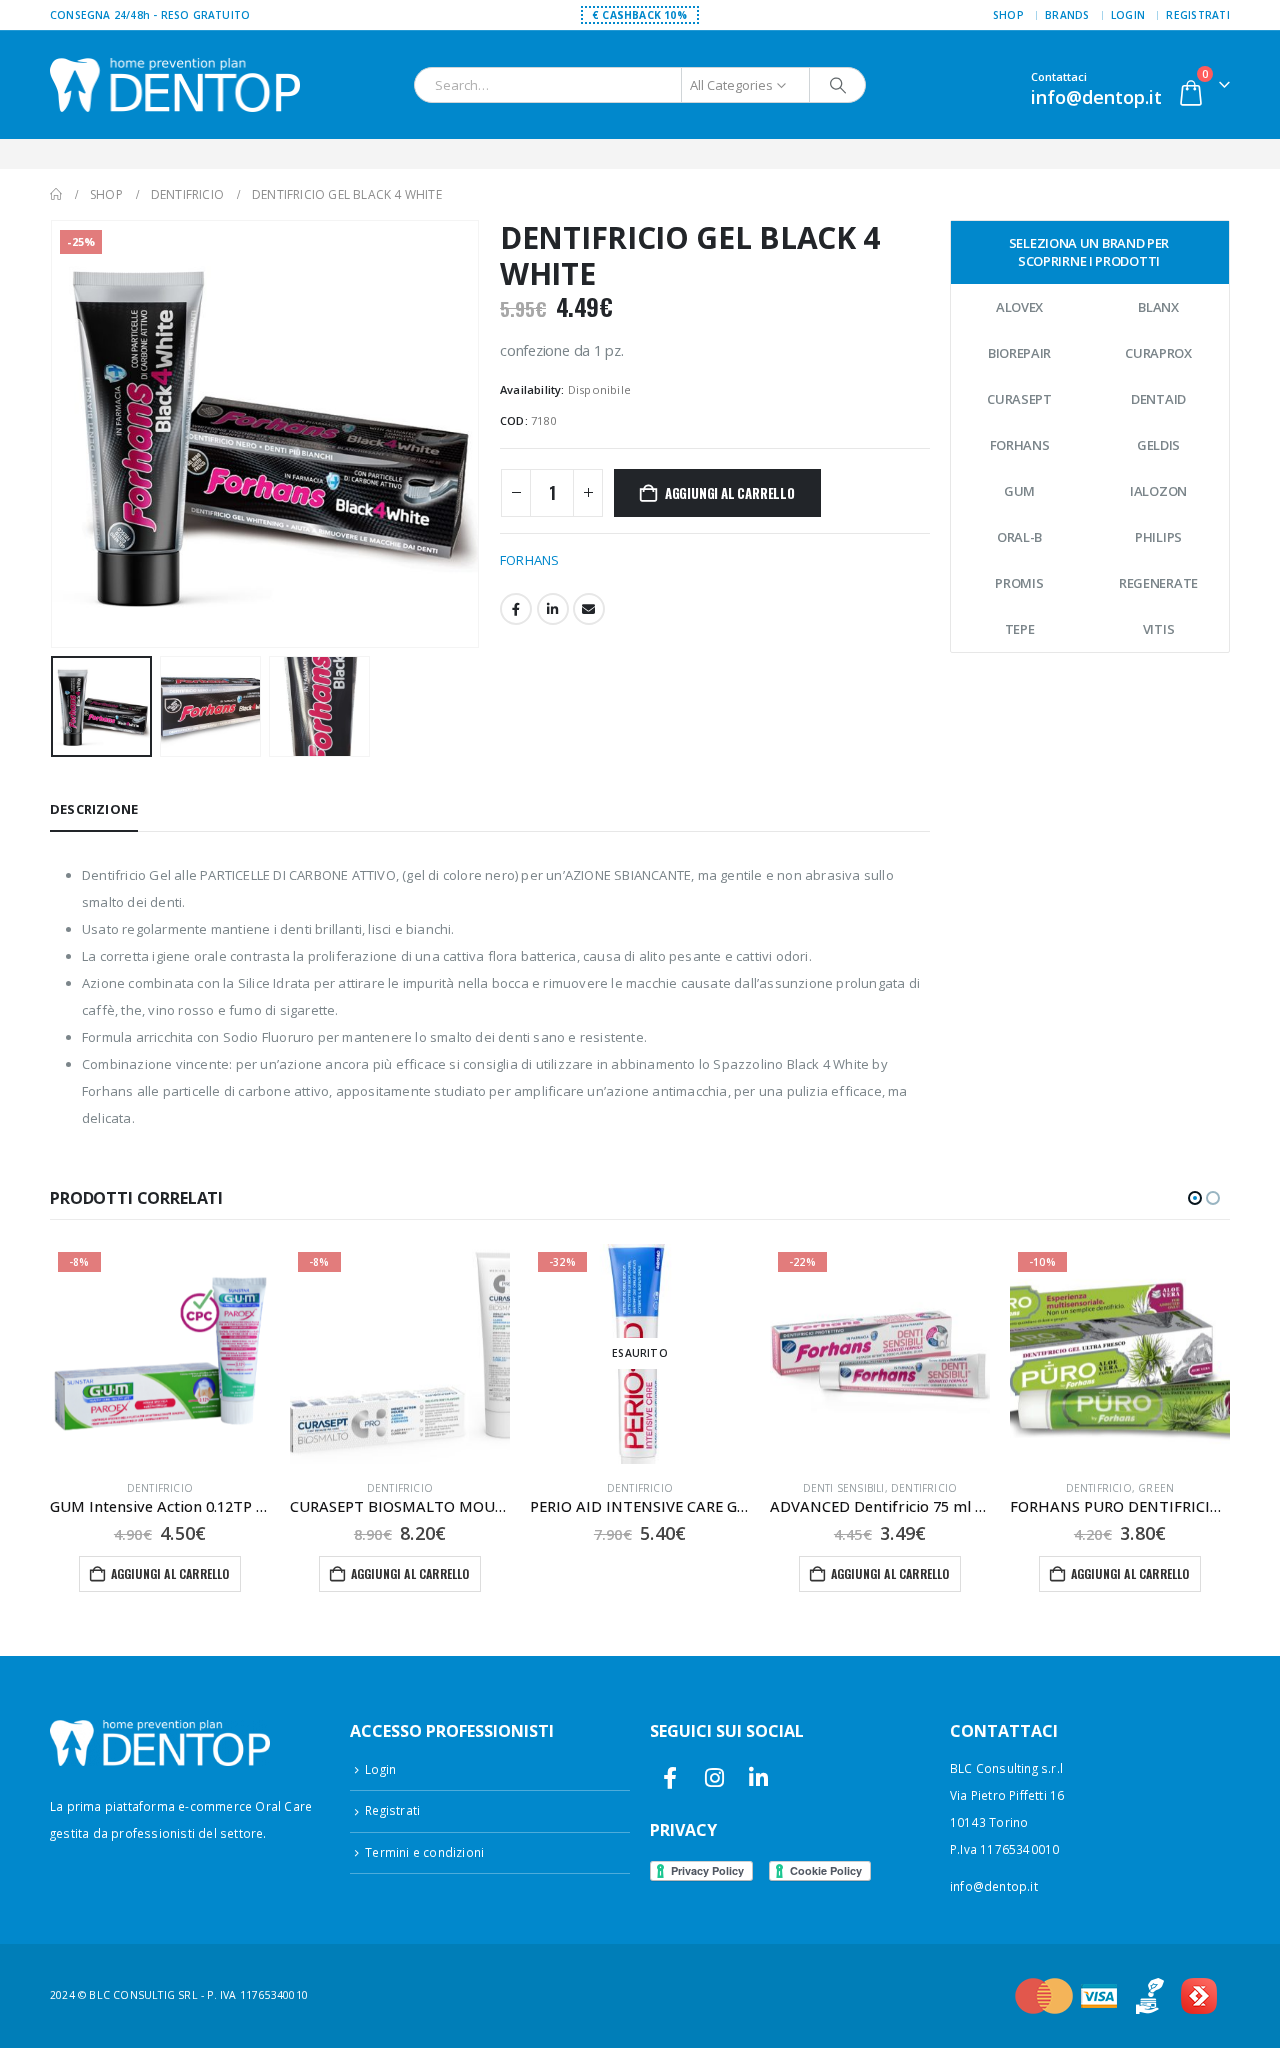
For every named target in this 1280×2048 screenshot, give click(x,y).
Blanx (1158, 307)
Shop (1008, 15)
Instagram (714, 1778)
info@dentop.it (994, 1886)
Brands (1067, 15)
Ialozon (1158, 491)
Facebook (516, 609)
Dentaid (1158, 399)
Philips (1158, 537)
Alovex (1019, 307)
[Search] (838, 85)
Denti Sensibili (844, 1488)
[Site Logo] (175, 85)
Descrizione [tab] (94, 809)
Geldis (1158, 445)
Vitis (1159, 629)
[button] (55, 434)
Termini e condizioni (424, 1852)
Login (1128, 15)
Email (589, 609)
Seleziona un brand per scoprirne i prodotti (1089, 252)
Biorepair (1019, 353)
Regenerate (1158, 583)
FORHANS (529, 560)
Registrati (1198, 15)
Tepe (1020, 629)
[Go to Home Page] (56, 194)
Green (1156, 1488)
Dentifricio (160, 1488)
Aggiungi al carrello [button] (170, 1573)
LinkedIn (553, 609)
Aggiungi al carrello (730, 493)
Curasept (1019, 399)
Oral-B (1019, 537)
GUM (1019, 491)
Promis (1019, 583)
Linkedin (758, 1778)
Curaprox (1158, 353)
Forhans (1020, 445)
